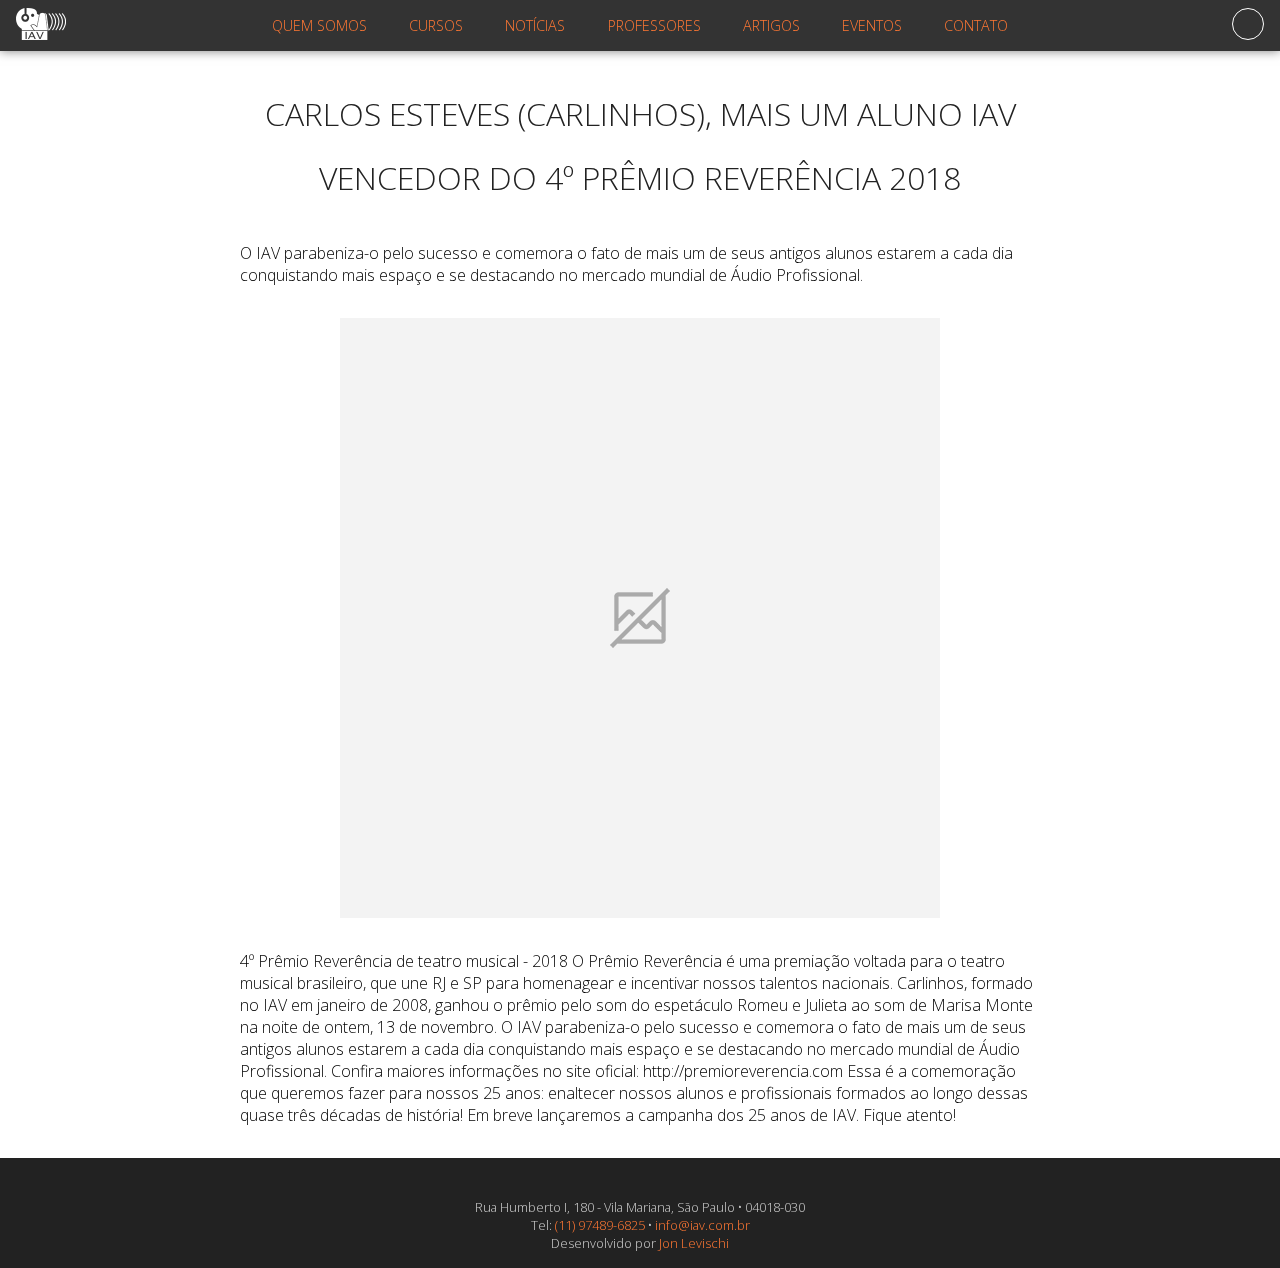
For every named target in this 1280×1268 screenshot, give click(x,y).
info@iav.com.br (702, 1225)
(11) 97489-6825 (600, 1225)
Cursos (436, 25)
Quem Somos (319, 25)
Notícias (535, 25)
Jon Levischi (694, 1243)
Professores (654, 25)
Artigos (771, 25)
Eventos (872, 25)
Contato (976, 25)
